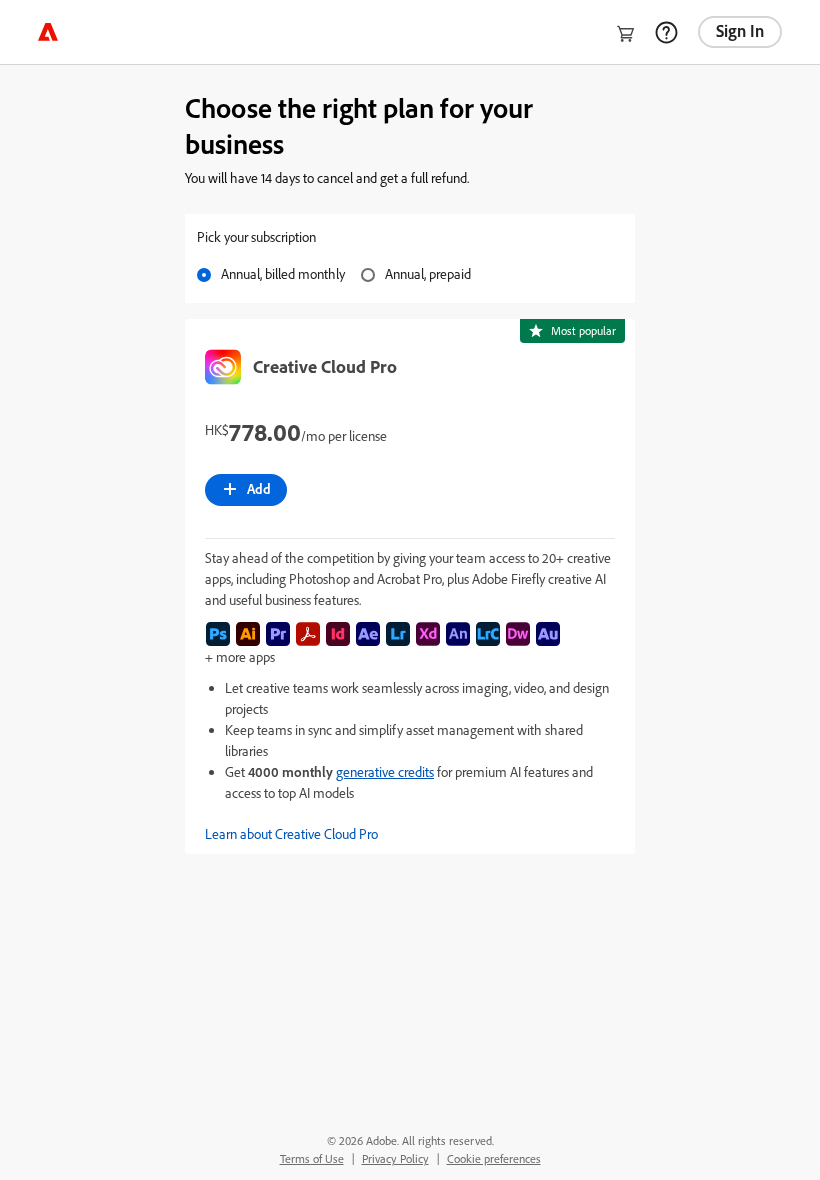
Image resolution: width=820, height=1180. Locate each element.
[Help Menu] (666, 32)
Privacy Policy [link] (395, 1158)
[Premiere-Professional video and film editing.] (278, 634)
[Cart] (626, 34)
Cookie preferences (494, 1158)
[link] (48, 32)
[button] (410, 833)
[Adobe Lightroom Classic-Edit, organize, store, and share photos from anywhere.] (488, 634)
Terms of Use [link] (312, 1158)
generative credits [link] (385, 771)
